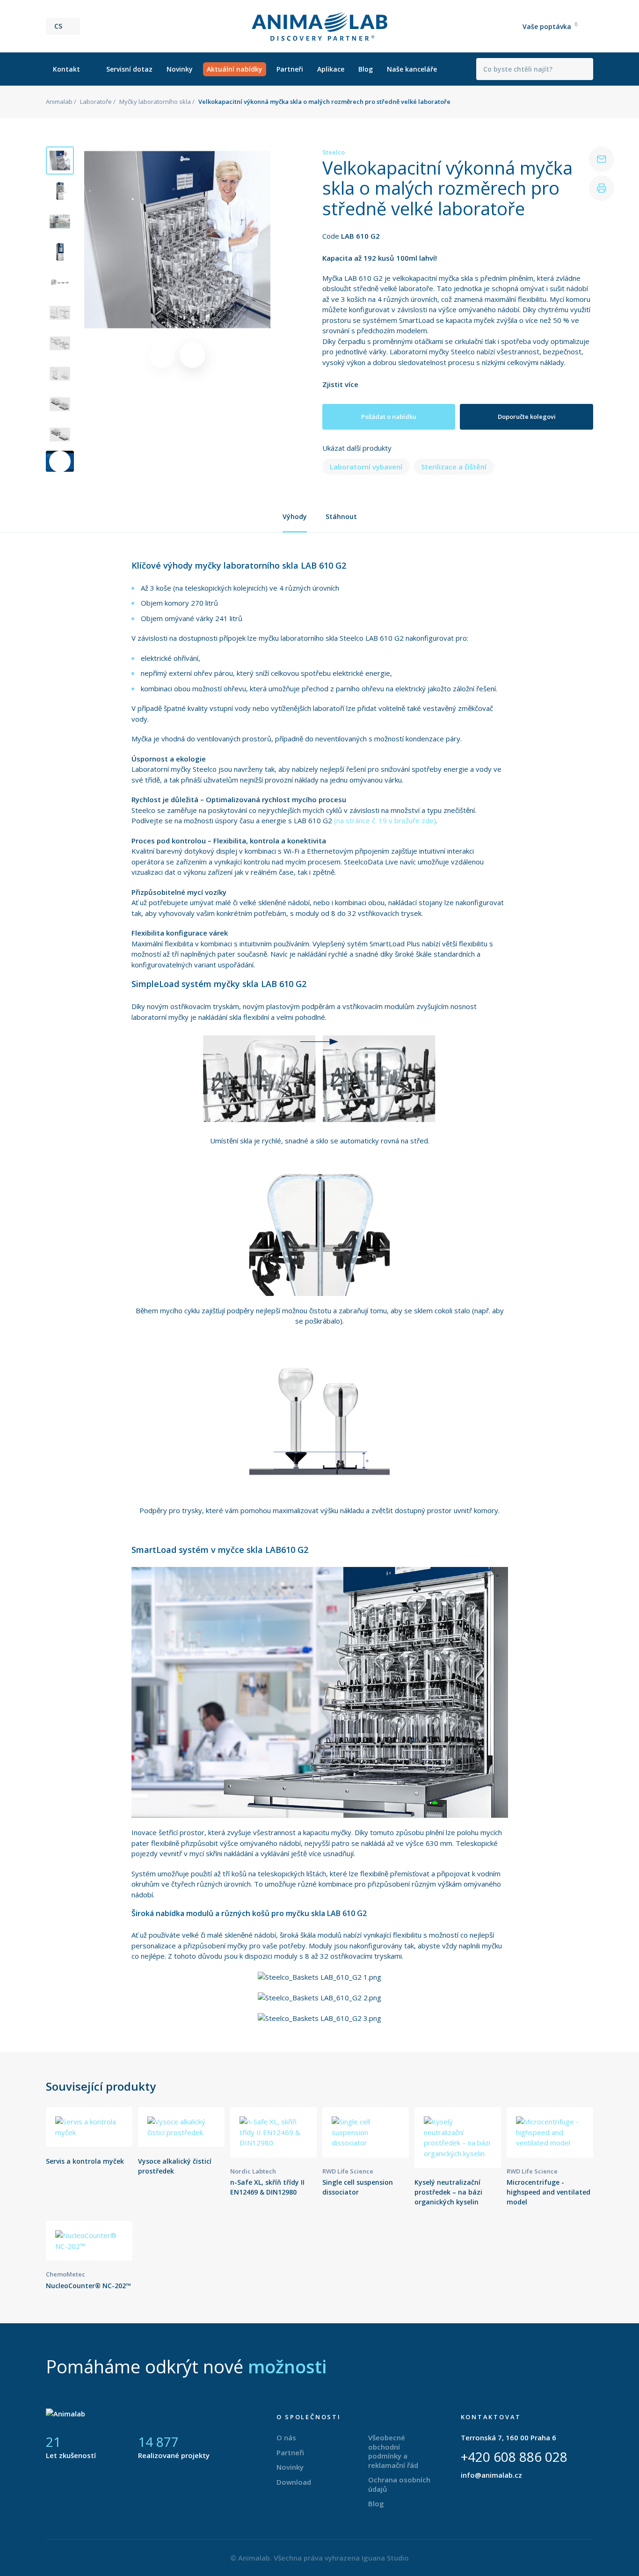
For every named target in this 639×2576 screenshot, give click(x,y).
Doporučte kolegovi (527, 417)
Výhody (295, 516)
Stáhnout (341, 516)
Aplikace (331, 69)
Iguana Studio (385, 2558)
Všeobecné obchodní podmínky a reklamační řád (393, 2451)
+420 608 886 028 (514, 2457)
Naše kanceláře (412, 69)
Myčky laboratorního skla (155, 102)
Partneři (290, 69)
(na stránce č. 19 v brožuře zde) (385, 820)
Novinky (180, 69)
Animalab (59, 102)
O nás (286, 2437)
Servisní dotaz (129, 69)
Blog (366, 69)
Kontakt (66, 69)
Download (294, 2482)
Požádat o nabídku (389, 417)
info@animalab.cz (491, 2475)
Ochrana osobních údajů (399, 2484)
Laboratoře (96, 102)
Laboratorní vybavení (366, 467)
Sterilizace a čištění (454, 467)
